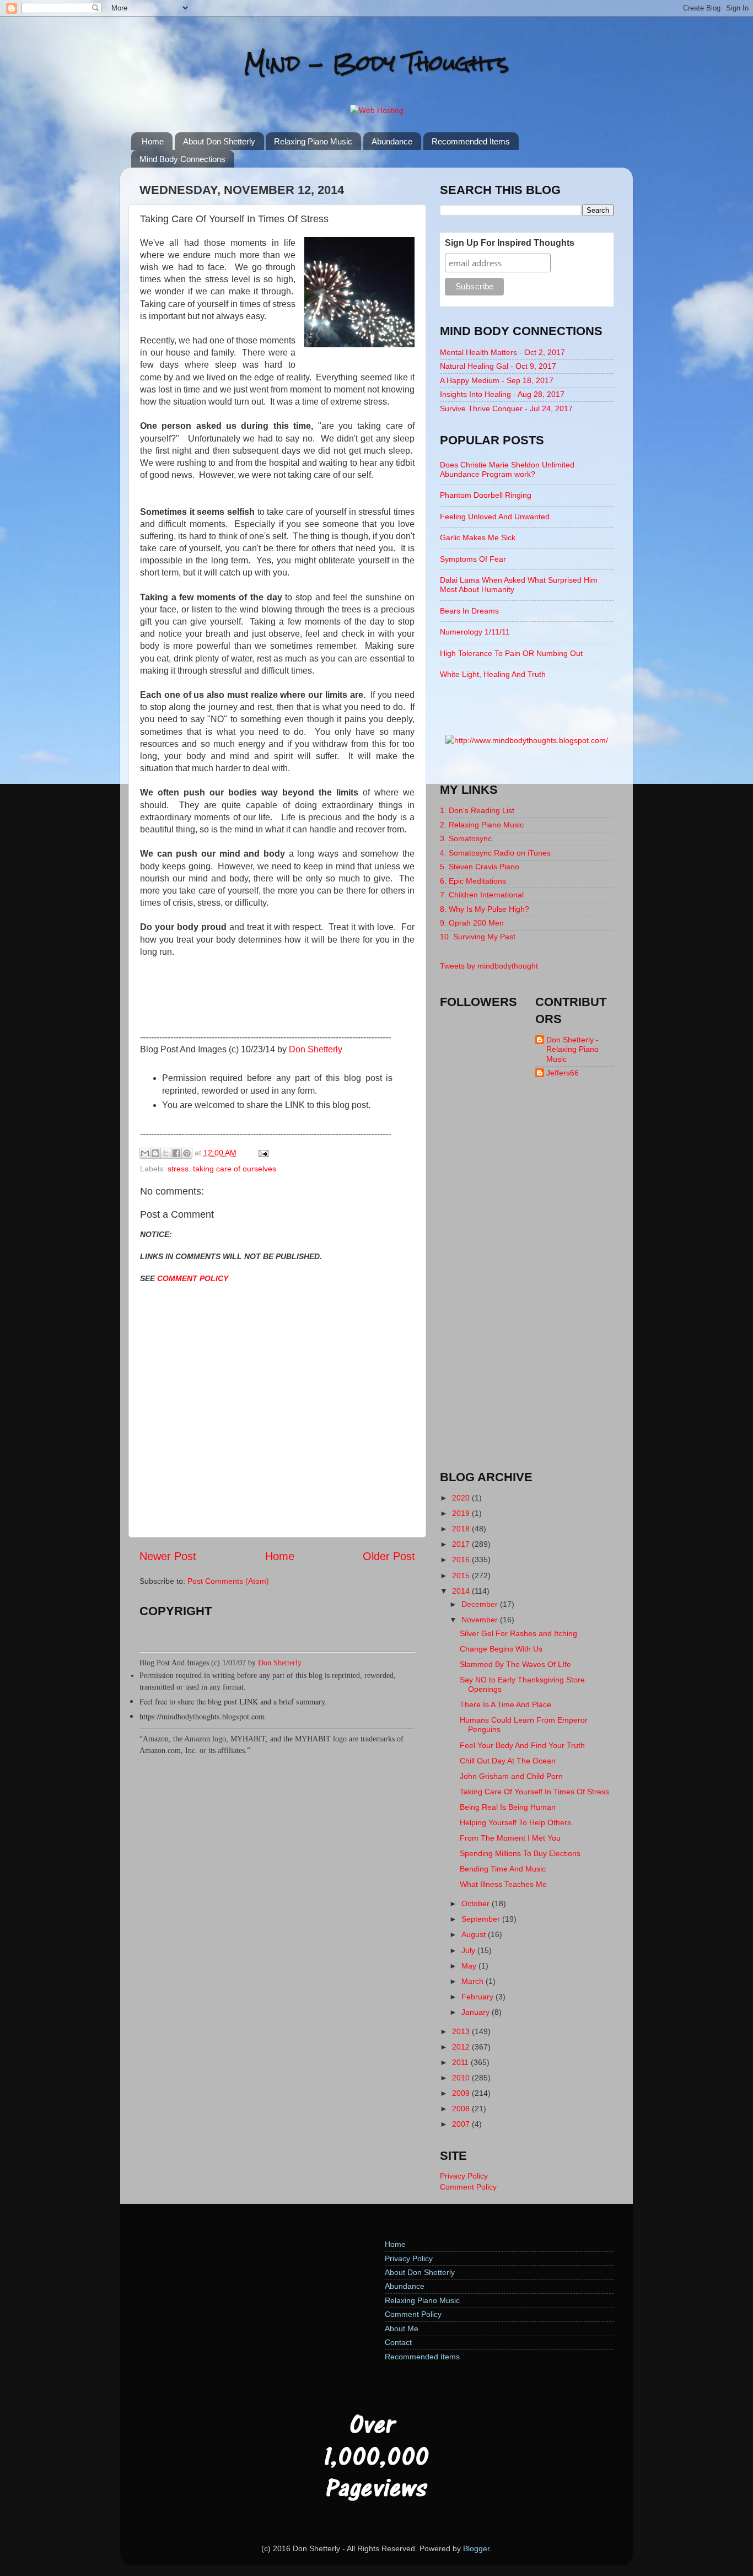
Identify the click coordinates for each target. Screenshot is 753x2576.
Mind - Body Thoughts (377, 63)
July (469, 1950)
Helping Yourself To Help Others (515, 1822)
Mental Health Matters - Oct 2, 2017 (502, 352)
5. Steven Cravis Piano (480, 867)
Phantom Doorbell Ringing (486, 495)
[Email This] (145, 1153)
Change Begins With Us (501, 1649)
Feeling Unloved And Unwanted (495, 517)
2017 (462, 1544)
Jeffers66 (563, 1073)
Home (153, 141)
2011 (461, 2062)
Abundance (392, 141)
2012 (462, 2047)
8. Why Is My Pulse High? (485, 909)
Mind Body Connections (182, 159)
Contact (398, 2342)
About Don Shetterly (219, 141)
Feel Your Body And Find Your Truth (522, 1745)
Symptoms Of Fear (473, 559)
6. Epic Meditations (473, 881)
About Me (402, 2328)
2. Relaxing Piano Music (482, 825)
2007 (462, 2124)
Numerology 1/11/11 (475, 632)
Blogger (476, 2548)
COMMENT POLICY (193, 1278)
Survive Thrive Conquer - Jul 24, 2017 (506, 408)
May (470, 1966)
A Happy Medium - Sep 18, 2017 (497, 380)
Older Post (389, 1556)
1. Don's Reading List (477, 810)
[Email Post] (262, 1153)
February (478, 1997)
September (482, 1919)
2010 (462, 2078)
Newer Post (168, 1556)
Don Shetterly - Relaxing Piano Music (572, 1049)
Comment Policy (468, 2187)
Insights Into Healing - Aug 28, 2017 (502, 394)
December (481, 1604)
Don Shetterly (316, 1049)
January (477, 2012)
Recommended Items (471, 141)
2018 (462, 1529)
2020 (462, 1498)
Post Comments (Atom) (228, 1581)
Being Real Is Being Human (508, 1807)
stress (178, 1169)
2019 (462, 1513)
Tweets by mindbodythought (489, 966)
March (474, 1981)
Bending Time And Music (503, 1869)
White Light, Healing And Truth (493, 674)
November (481, 1620)
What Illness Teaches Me (503, 1884)
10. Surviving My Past (478, 937)
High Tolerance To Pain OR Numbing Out (511, 653)
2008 (462, 2109)
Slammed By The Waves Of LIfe (515, 1664)
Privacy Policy (464, 2176)
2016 (462, 1559)
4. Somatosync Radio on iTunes (495, 853)
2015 (462, 1575)
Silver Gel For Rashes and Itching (518, 1633)
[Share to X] (166, 1153)
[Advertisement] (527, 1284)
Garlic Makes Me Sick (478, 537)
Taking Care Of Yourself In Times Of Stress (534, 1792)
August (475, 1934)
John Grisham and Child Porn (511, 1776)
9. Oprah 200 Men (472, 923)
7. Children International (482, 895)
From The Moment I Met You (510, 1838)
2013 (462, 2031)
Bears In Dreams (469, 611)
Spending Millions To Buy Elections (520, 1853)
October (477, 1903)
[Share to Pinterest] (187, 1153)
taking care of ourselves (235, 1169)
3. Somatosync (466, 838)
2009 (462, 2093)
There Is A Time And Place (505, 1704)
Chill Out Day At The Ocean (508, 1761)
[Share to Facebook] (176, 1153)
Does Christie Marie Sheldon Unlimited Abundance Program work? (507, 469)
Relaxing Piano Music (313, 141)
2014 (462, 1591)
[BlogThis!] (155, 1153)
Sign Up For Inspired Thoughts (510, 243)
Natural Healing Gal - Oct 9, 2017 (498, 366)
